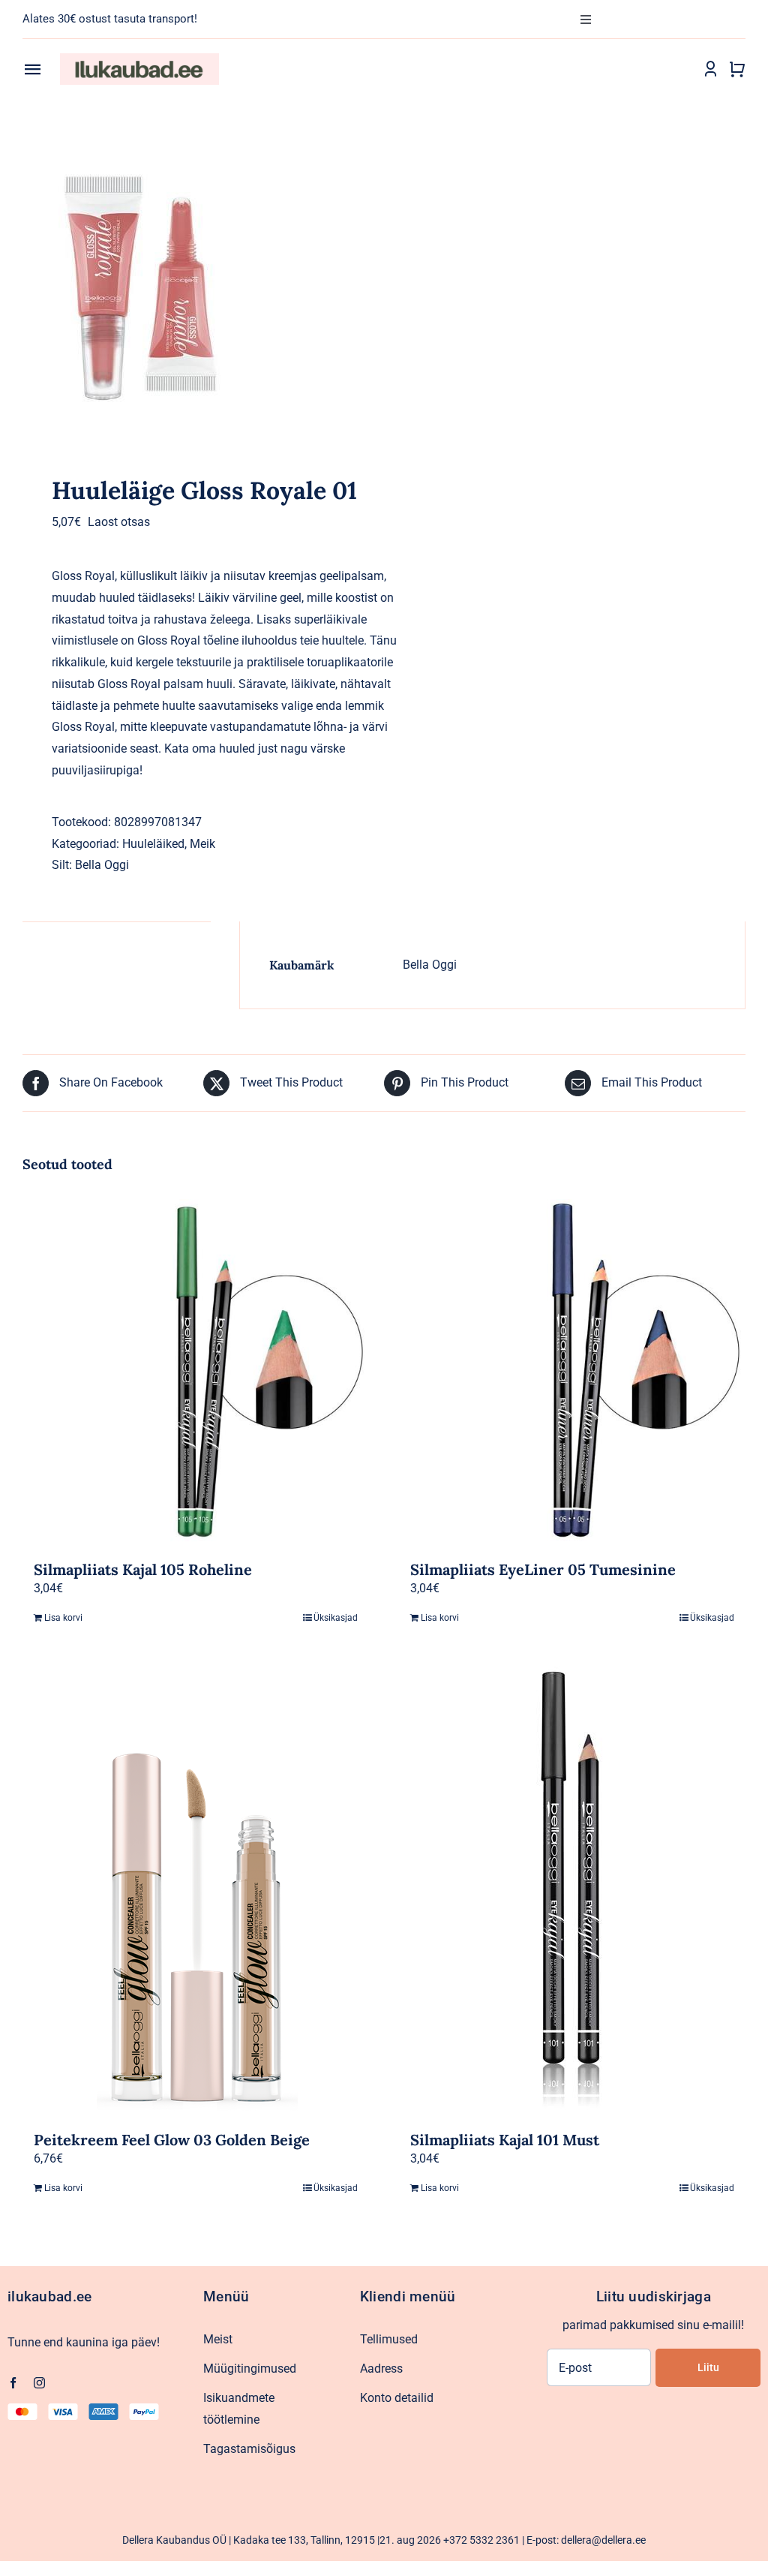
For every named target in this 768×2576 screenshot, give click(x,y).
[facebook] (13, 2383)
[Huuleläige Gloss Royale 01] (196, 292)
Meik (202, 844)
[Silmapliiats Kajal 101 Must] (572, 1891)
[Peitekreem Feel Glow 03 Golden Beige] (196, 1891)
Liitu (708, 2367)
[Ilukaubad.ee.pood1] (139, 59)
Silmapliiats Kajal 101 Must (505, 2140)
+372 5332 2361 (481, 2540)
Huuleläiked (153, 844)
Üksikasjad (336, 1618)
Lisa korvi (63, 1618)
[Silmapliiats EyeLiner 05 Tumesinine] (572, 1372)
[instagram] (39, 2383)
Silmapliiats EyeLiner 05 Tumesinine (543, 1569)
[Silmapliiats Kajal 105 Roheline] (196, 1372)
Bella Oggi (102, 865)
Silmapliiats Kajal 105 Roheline (143, 1569)
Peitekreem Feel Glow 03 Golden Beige (172, 2140)
